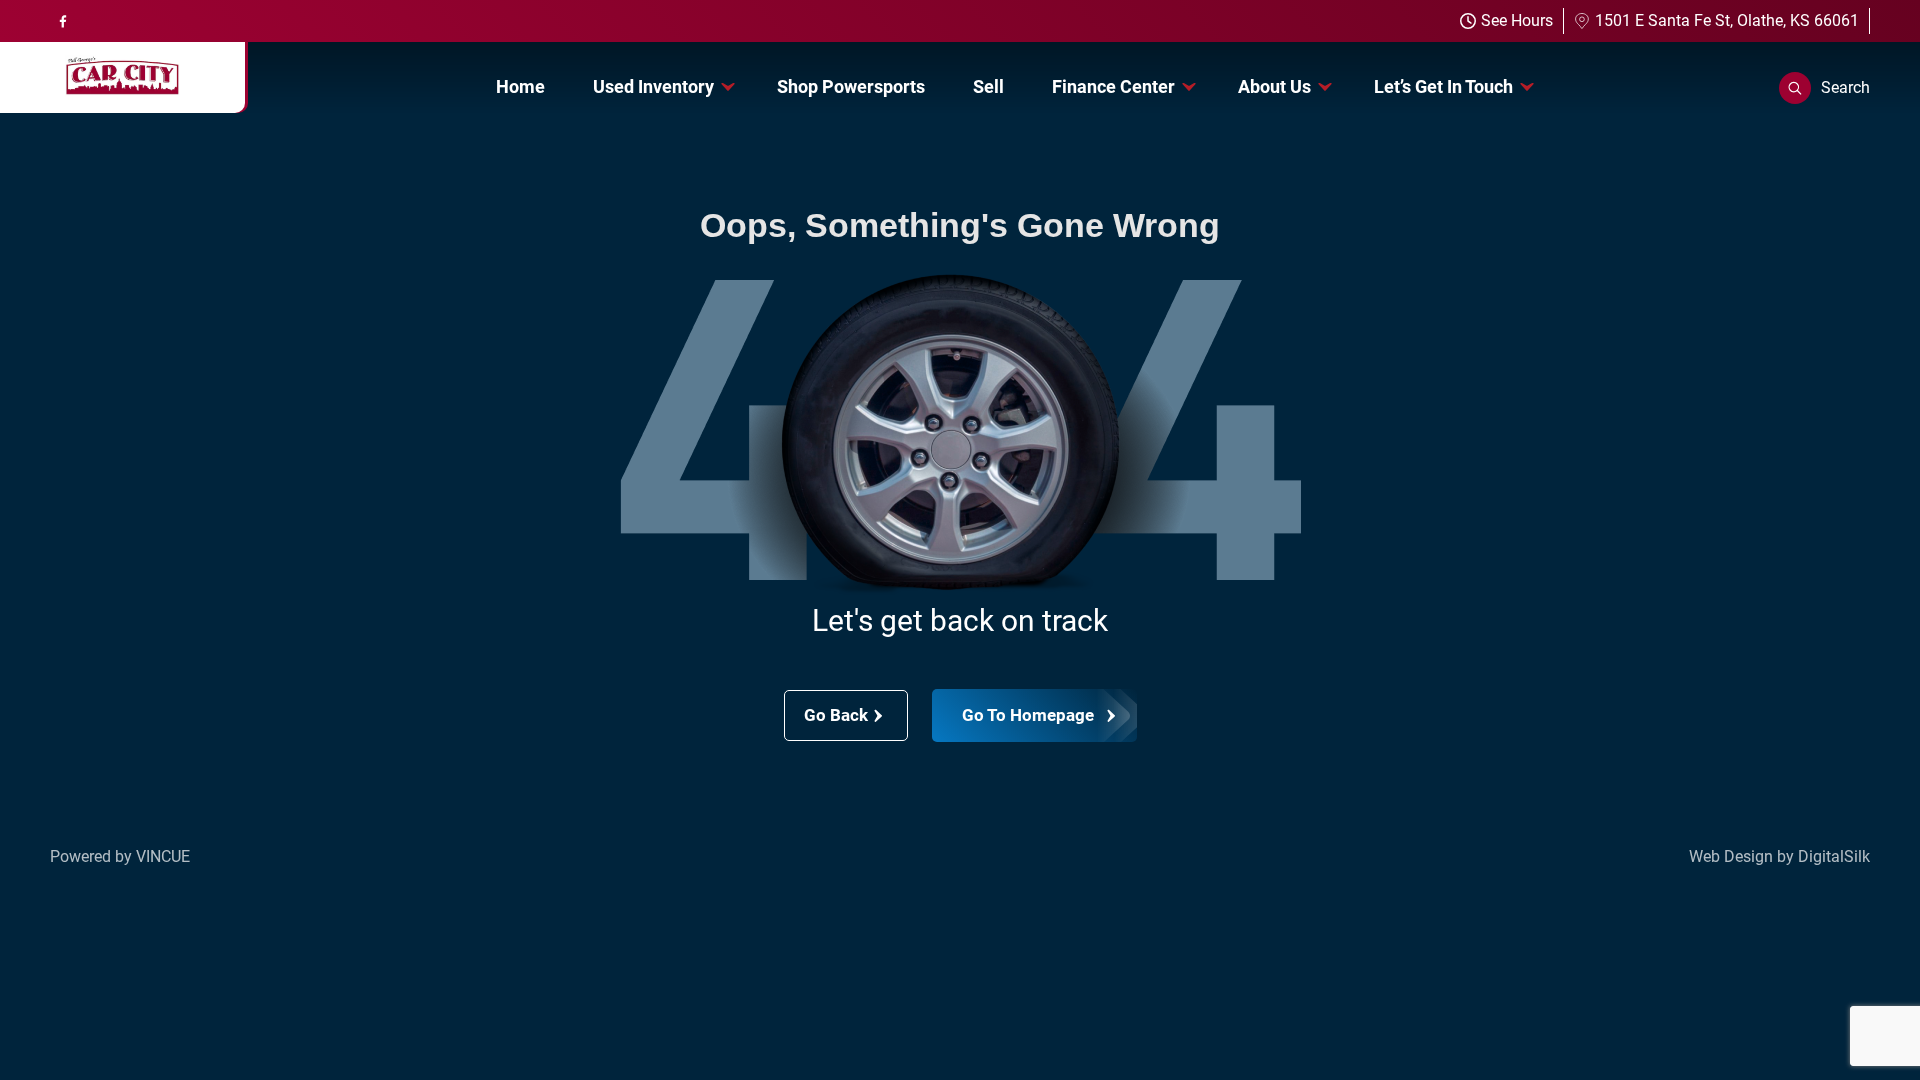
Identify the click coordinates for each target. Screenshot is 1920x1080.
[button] (1824, 88)
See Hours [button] (1517, 20)
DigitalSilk (1834, 856)
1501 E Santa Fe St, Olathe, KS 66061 (1727, 20)
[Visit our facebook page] (63, 21)
